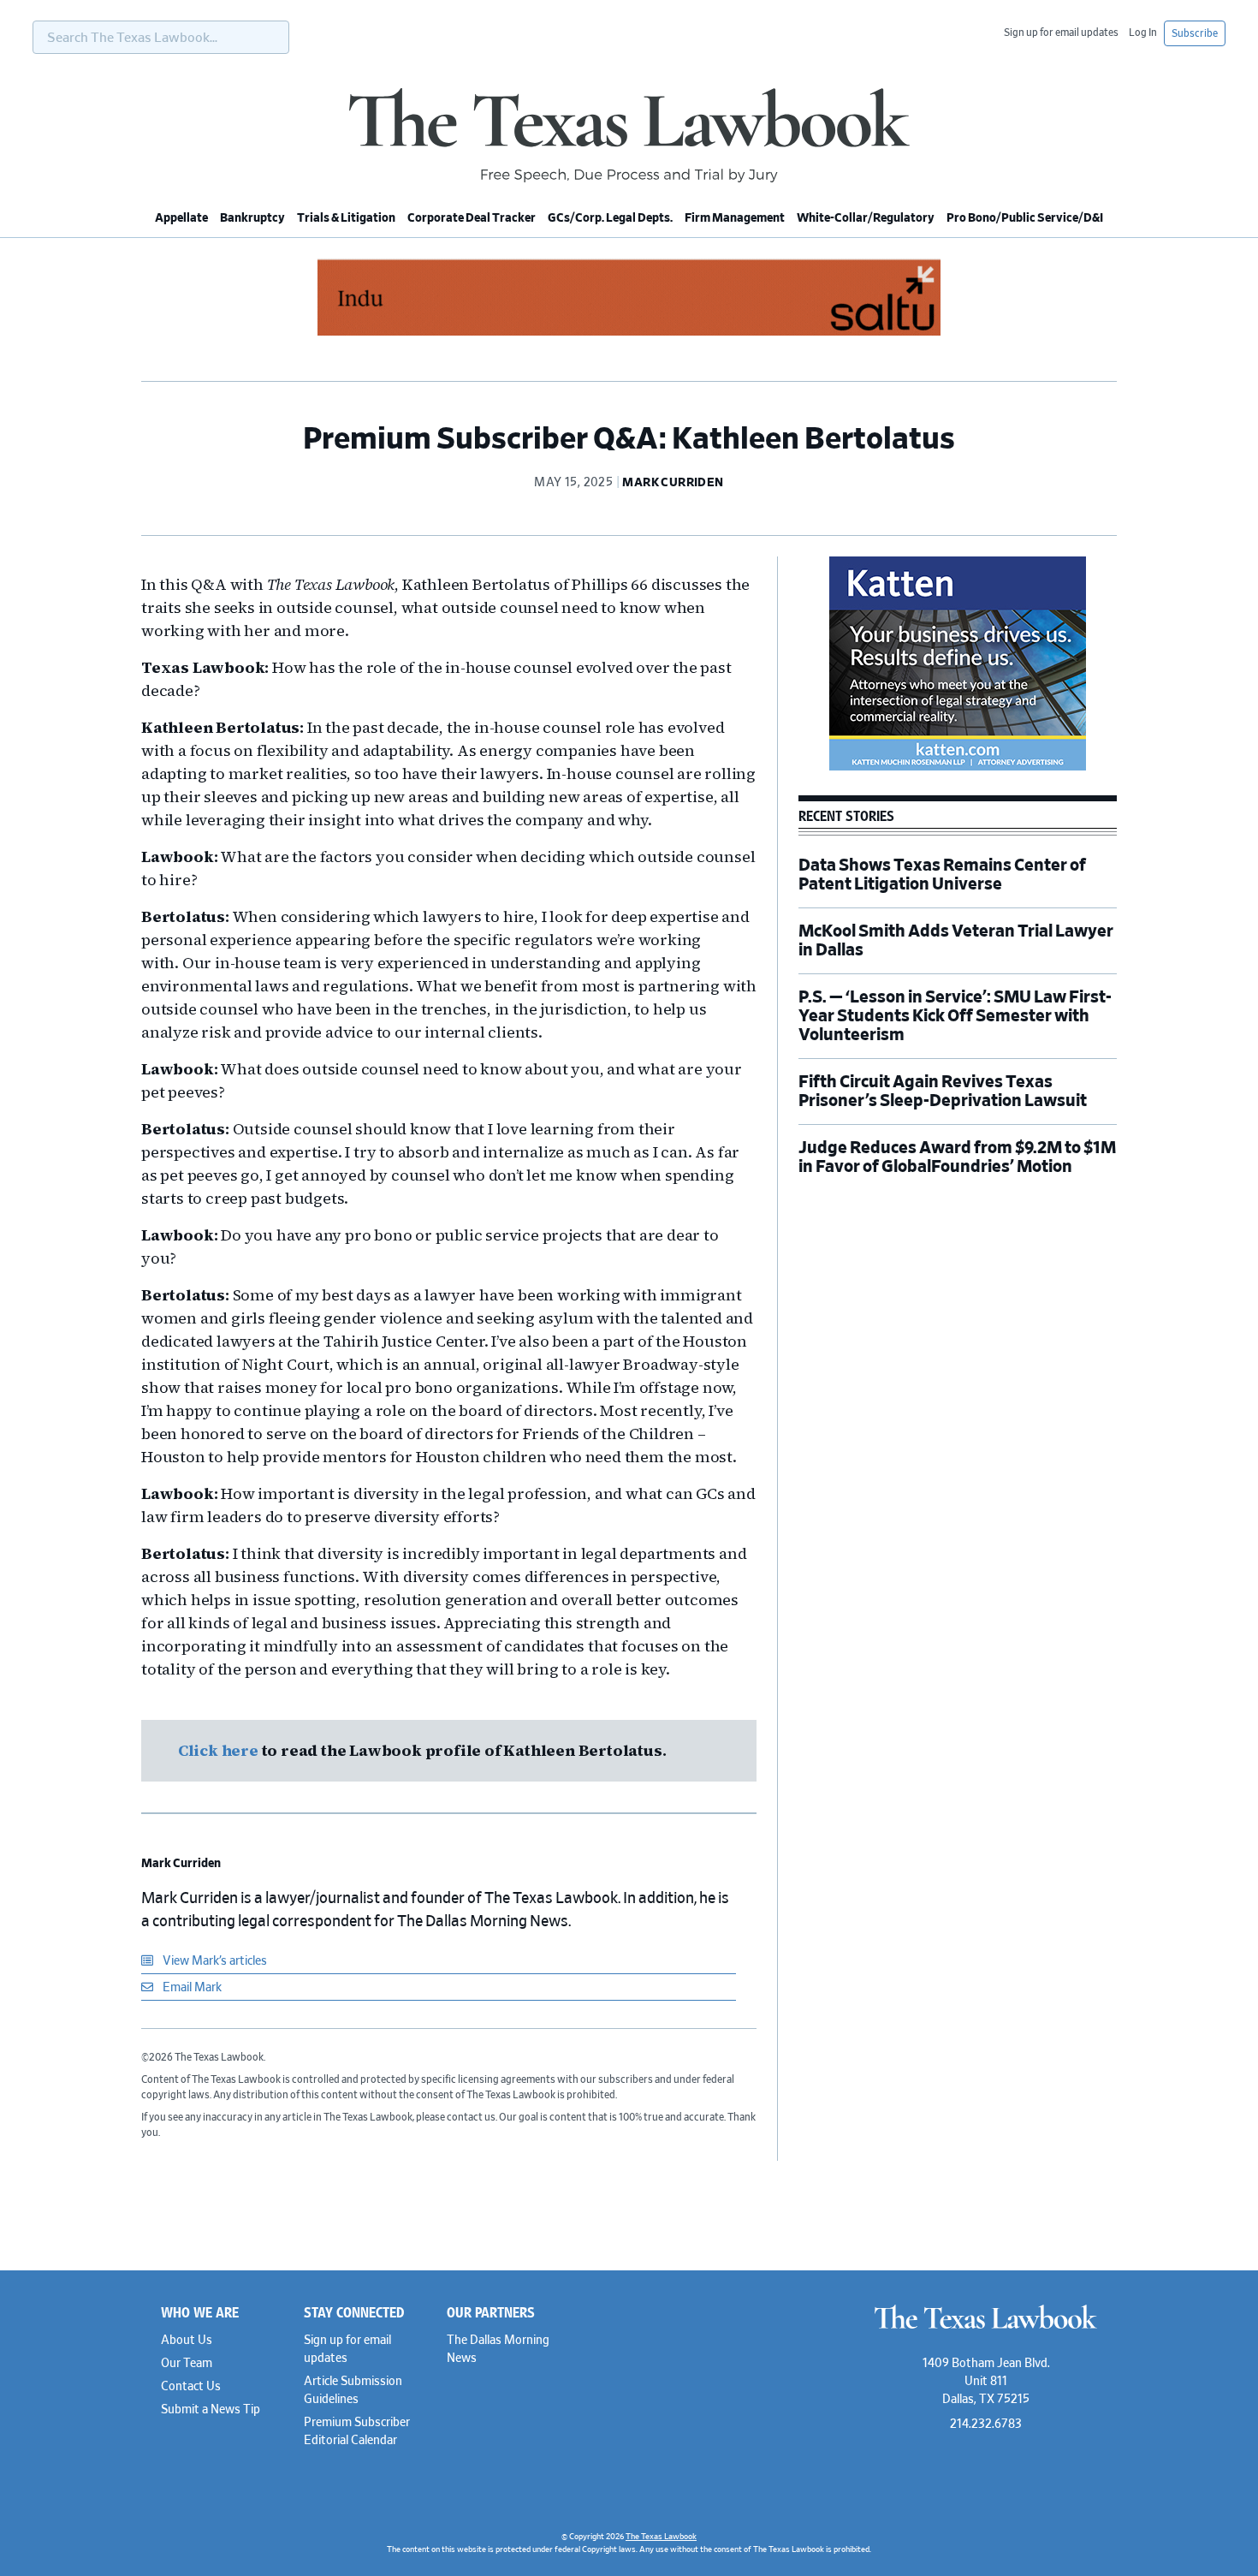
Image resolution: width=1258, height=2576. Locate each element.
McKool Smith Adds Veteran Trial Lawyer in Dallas (956, 941)
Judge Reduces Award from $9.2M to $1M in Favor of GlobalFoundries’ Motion (957, 1157)
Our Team (187, 2364)
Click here (220, 1750)
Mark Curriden (181, 1864)
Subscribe (1195, 33)
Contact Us (191, 2387)
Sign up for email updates (1061, 33)
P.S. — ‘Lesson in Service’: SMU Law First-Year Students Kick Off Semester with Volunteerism (955, 1016)
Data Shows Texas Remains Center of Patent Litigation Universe (942, 875)
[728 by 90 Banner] (629, 333)
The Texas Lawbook (629, 135)
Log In (1143, 33)
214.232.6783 (986, 2424)
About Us (187, 2341)
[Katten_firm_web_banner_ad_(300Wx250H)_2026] (958, 768)
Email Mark (191, 1988)
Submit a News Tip (211, 2410)
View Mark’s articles (214, 1961)
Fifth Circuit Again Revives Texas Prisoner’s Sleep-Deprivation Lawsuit (944, 1092)
